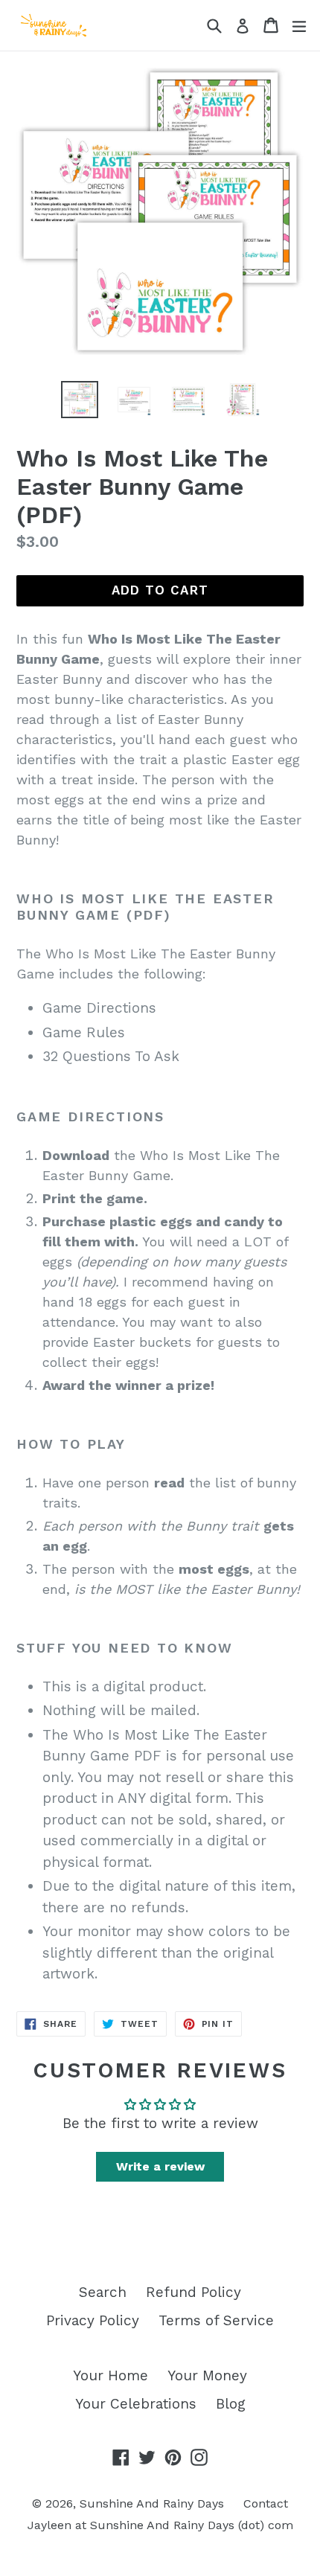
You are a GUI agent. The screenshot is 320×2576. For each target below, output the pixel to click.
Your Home (111, 2375)
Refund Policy (193, 2292)
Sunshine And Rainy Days (152, 2503)
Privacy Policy (93, 2320)
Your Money (207, 2375)
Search (103, 2292)
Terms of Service (216, 2320)
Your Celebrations (136, 2404)
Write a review (160, 2166)
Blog (231, 2404)
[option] (79, 400)
